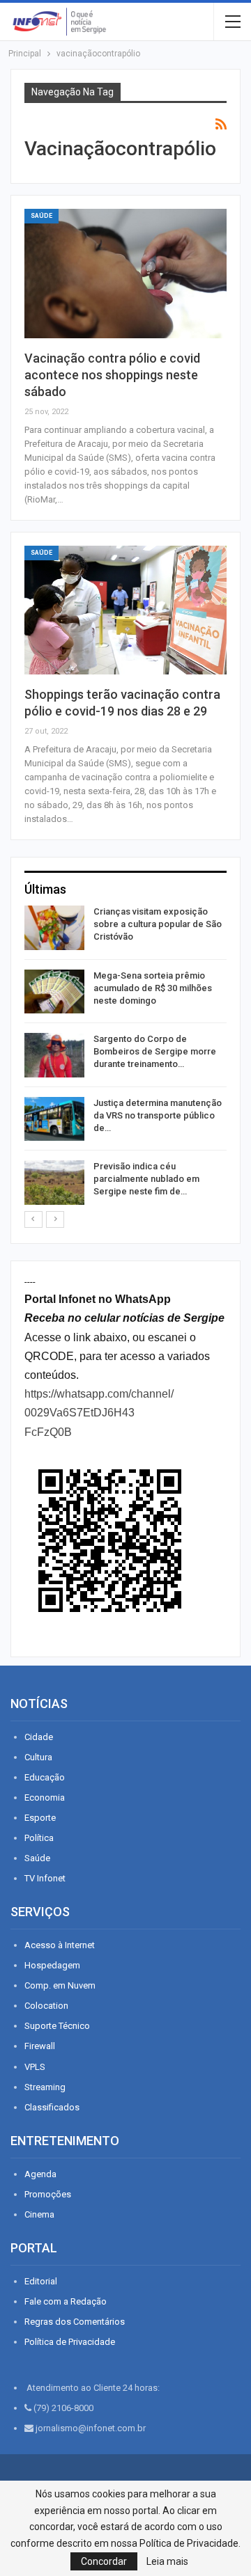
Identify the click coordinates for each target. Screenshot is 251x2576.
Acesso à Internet (60, 1945)
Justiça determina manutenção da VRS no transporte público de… (158, 1115)
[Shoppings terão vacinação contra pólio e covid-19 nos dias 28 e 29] (125, 610)
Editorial (41, 2281)
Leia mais (167, 2561)
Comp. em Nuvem (60, 1985)
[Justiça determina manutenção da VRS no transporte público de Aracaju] (54, 1119)
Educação (45, 1777)
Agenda (40, 2174)
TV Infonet (45, 1878)
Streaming (45, 2087)
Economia (45, 1797)
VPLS (35, 2067)
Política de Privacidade (70, 2342)
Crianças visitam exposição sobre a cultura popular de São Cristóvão (158, 924)
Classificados (52, 2107)
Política (39, 1838)
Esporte (40, 1818)
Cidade (39, 1737)
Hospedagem (52, 1965)
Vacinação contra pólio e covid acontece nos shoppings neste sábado (112, 375)
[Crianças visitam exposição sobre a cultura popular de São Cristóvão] (54, 928)
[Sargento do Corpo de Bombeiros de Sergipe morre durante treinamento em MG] (54, 1055)
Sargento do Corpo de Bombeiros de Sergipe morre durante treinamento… (155, 1051)
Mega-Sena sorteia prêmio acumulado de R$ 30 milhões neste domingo (153, 988)
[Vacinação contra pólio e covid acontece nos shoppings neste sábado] (125, 274)
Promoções (48, 2194)
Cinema (39, 2214)
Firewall (40, 2046)
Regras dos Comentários (75, 2322)
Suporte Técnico (57, 2026)
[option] (125, 1058)
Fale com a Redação (66, 2301)
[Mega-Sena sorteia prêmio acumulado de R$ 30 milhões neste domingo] (54, 992)
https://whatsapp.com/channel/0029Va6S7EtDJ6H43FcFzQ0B (99, 1413)
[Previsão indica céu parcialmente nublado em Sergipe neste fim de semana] (54, 1183)
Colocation (46, 2006)
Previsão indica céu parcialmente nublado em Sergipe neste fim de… (146, 1179)
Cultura (38, 1757)
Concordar (104, 2561)
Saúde (41, 216)
